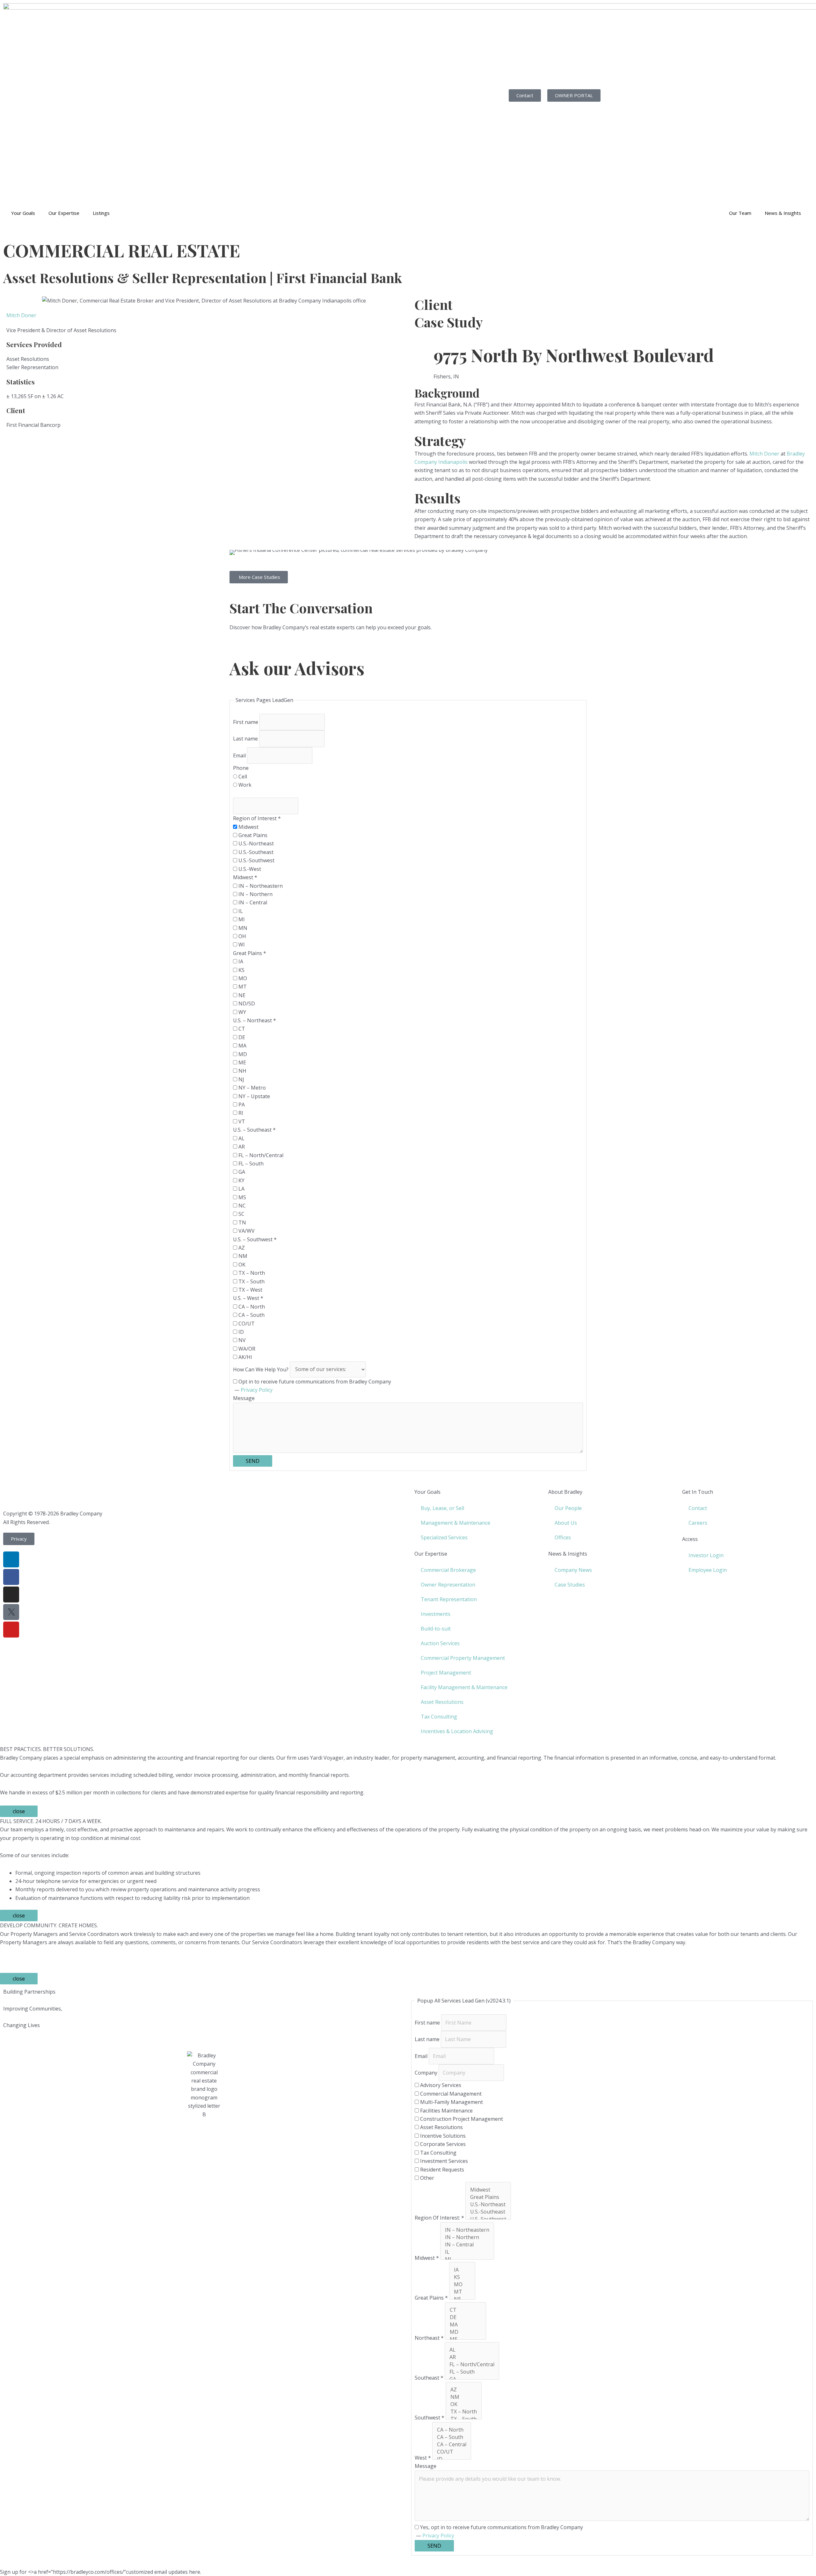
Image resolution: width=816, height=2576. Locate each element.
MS (242, 1197)
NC (241, 1206)
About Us (566, 1523)
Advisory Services (440, 2085)
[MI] (467, 2259)
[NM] (464, 2397)
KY (241, 1180)
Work (244, 785)
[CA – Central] (452, 2445)
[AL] (472, 2350)
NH (242, 1071)
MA (242, 1046)
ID (240, 1332)
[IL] (467, 2252)
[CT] (466, 2310)
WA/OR (246, 1349)
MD (242, 1054)
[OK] (464, 2404)
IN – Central (252, 902)
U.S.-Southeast (255, 852)
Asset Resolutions (442, 1702)
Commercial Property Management (463, 1658)
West (423, 2458)
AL (241, 1138)
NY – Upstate (254, 1096)
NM (242, 1256)
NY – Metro (251, 1088)
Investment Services (443, 2161)
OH (242, 936)
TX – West (250, 1290)
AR (241, 1147)
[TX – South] (464, 2419)
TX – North (251, 1273)
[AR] (472, 2357)
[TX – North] (464, 2412)
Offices (563, 1537)
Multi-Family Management (451, 2102)
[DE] (466, 2317)
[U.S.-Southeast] (488, 2212)
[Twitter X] (11, 1612)
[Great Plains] (488, 2197)
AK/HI (245, 1357)
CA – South (251, 1315)
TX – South (251, 1281)
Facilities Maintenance (446, 2111)
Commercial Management (450, 2094)
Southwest (430, 2418)
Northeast (429, 2338)
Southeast (429, 2378)
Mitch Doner (21, 315)
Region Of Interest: (439, 2218)
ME (242, 1062)
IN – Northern (255, 894)
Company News (573, 1570)
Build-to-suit (436, 1629)
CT (241, 1029)
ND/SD (246, 1003)
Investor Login (706, 1555)
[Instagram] (11, 1594)
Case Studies (570, 1585)
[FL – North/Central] (472, 2364)
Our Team (740, 213)
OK (241, 1265)
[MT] (462, 2292)
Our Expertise (64, 213)
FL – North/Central (260, 1155)
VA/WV (246, 1231)
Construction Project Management (461, 2119)
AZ (241, 1248)
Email (240, 755)
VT (241, 1121)
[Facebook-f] (11, 1577)
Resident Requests (441, 2170)
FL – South (250, 1164)
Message (244, 1398)
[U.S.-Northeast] (488, 2204)
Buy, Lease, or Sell (442, 1508)
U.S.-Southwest (256, 860)
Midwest (248, 827)
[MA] (466, 2325)
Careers (698, 1523)
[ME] (466, 2339)
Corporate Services (442, 2144)
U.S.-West (249, 869)
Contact (698, 1508)
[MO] (462, 2284)
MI (241, 919)
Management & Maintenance (455, 1523)
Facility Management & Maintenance (464, 1687)
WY (242, 1012)
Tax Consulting (439, 1717)
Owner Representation (448, 1585)
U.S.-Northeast (255, 843)
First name (246, 722)
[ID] (452, 2459)
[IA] (462, 2270)
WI (241, 945)
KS (241, 970)
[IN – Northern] (467, 2237)
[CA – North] (452, 2430)
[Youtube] (11, 1630)
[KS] (462, 2277)
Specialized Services (444, 1537)
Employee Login (708, 1570)
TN (242, 1222)
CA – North (251, 1307)
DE (241, 1037)
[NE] (462, 2299)
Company (427, 2073)
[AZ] (464, 2390)
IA (240, 961)
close (19, 1811)
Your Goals (23, 213)
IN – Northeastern (260, 886)
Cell (242, 777)
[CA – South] (452, 2437)
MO (242, 978)
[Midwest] (488, 2190)
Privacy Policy (257, 1390)
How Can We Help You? (261, 1369)
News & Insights (783, 213)
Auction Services (440, 1643)
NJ (241, 1079)
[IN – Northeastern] (467, 2230)
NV (241, 1340)
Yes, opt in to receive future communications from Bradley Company (501, 2527)
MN (242, 928)
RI (240, 1113)
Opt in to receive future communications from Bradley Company (314, 1382)
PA (241, 1105)
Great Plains (252, 835)
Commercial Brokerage (448, 1570)
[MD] (466, 2332)
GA (241, 1172)
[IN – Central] (467, 2245)
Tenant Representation (449, 1599)
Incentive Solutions (442, 2136)
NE (241, 995)
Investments (436, 1614)
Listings (101, 213)
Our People (568, 1508)
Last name (246, 739)
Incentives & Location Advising (457, 1731)
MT (242, 987)
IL (240, 911)
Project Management (446, 1673)
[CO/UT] (452, 2452)
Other (426, 2178)
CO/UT (246, 1324)
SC (241, 1214)
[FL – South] (472, 2372)
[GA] (472, 2379)
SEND (253, 1461)
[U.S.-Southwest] (488, 2219)
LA (241, 1189)
